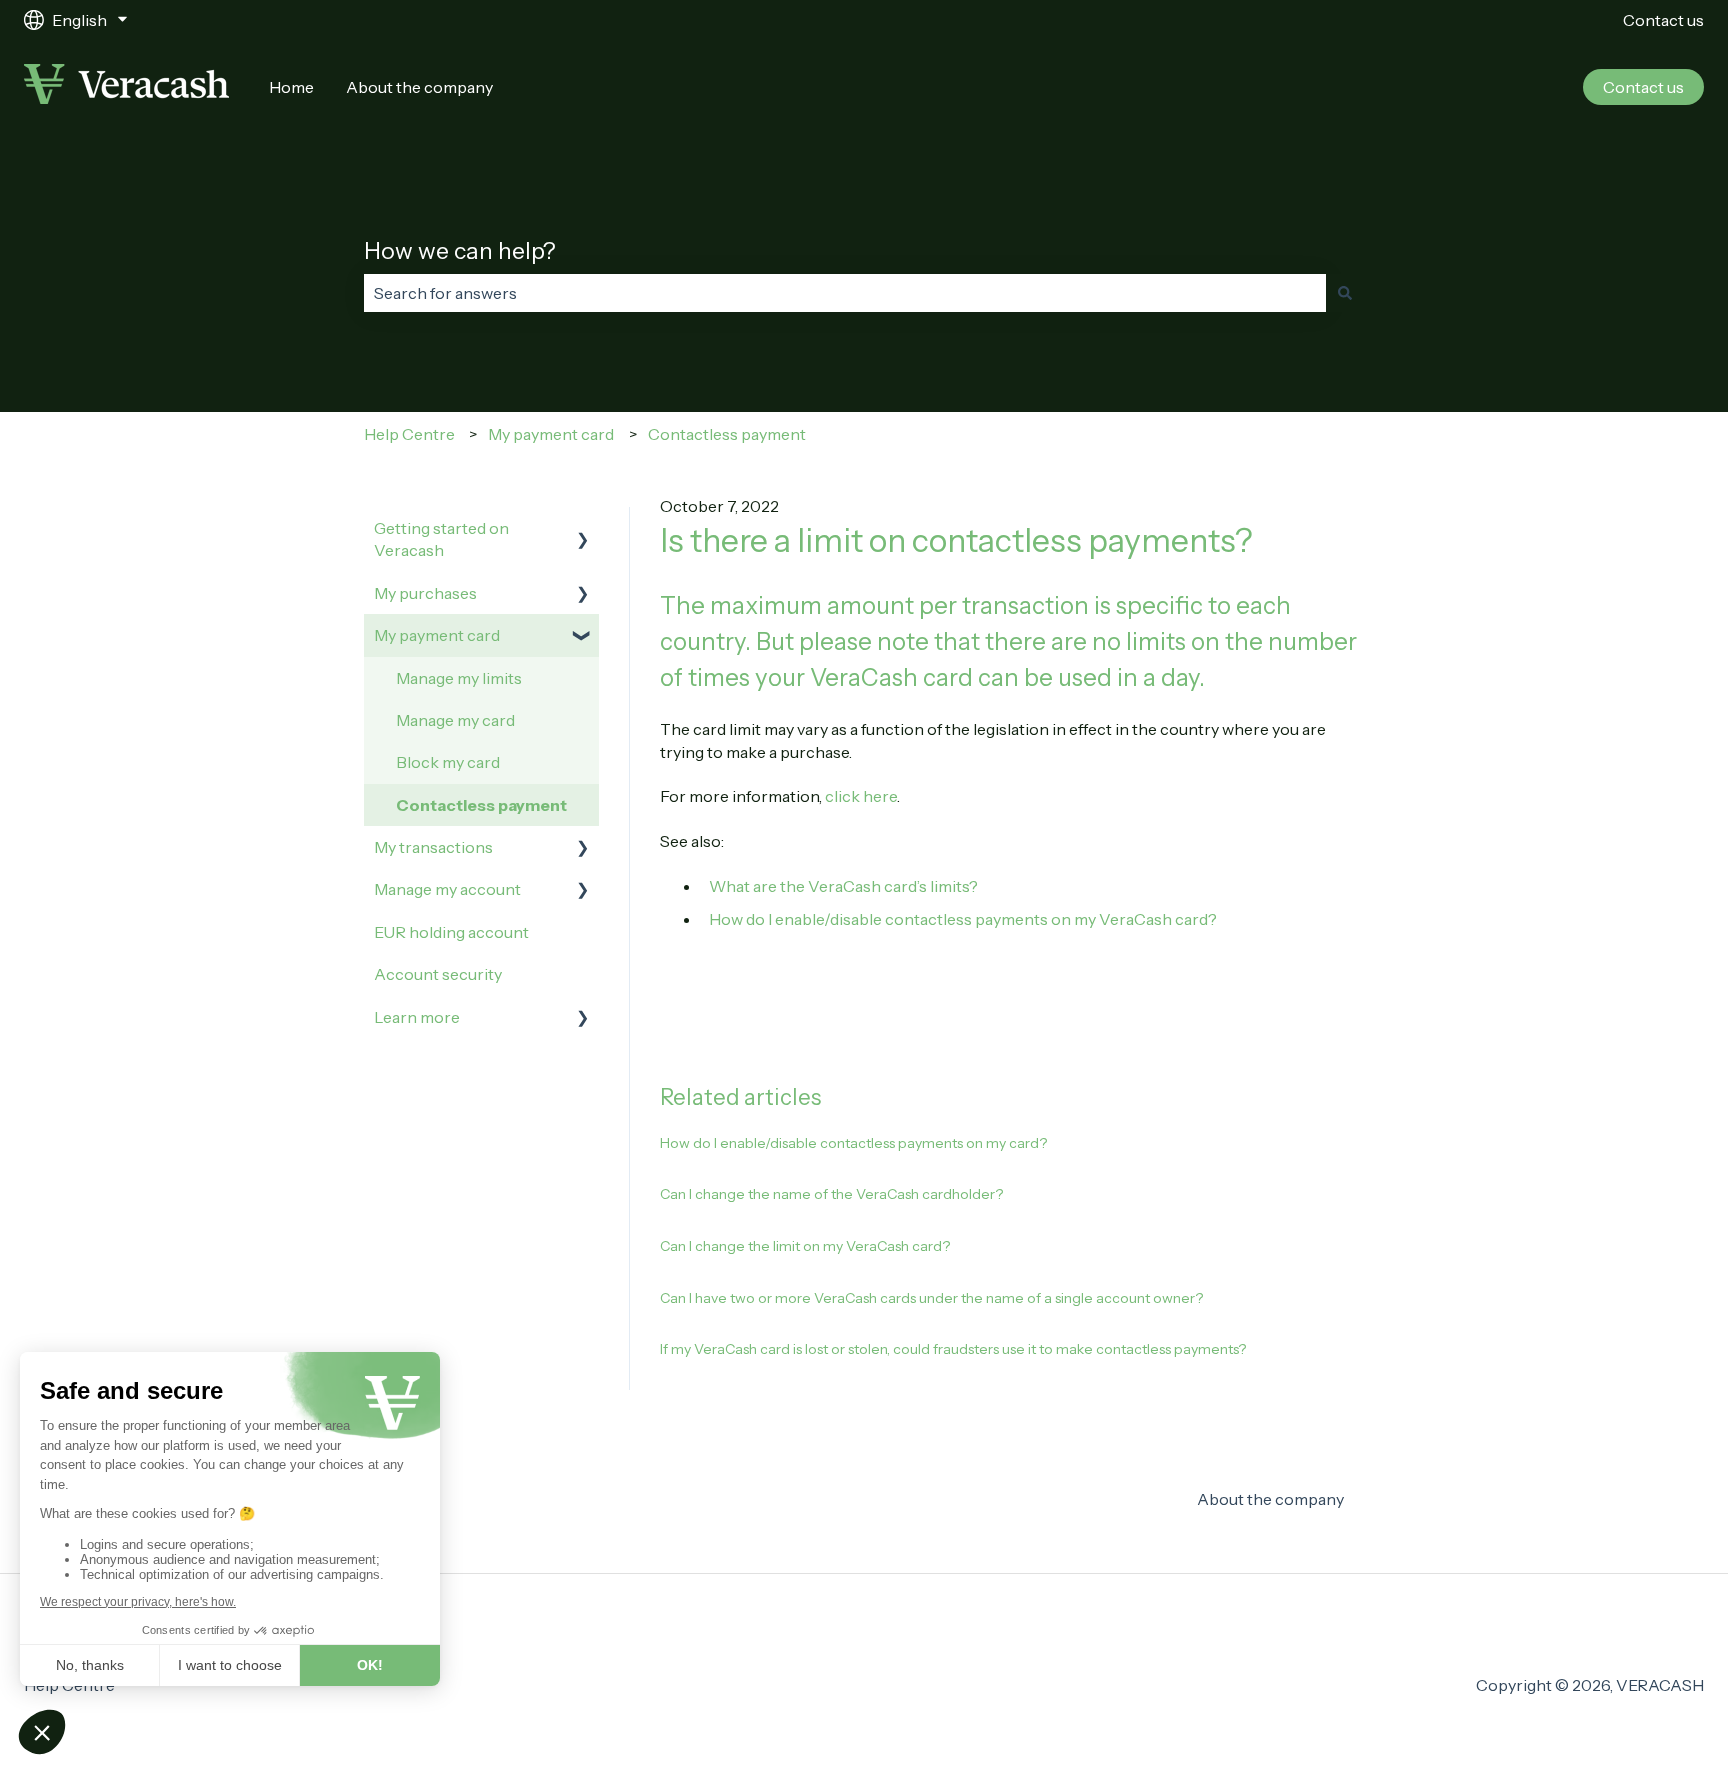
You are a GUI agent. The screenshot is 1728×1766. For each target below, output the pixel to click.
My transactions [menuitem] (433, 847)
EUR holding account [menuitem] (451, 932)
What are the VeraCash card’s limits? (843, 886)
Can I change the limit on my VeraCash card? (805, 1246)
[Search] (1345, 293)
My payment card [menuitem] (437, 635)
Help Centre (409, 434)
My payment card (551, 434)
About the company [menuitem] (1270, 1499)
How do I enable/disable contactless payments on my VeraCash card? (963, 919)
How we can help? (460, 251)
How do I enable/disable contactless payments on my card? (853, 1143)
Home (291, 87)
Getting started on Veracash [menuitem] (441, 539)
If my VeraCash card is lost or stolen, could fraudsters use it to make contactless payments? (953, 1349)
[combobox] (845, 293)
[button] (583, 529)
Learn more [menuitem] (417, 1017)
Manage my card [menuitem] (455, 720)
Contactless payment (727, 434)
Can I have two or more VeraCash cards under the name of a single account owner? (931, 1298)
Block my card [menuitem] (448, 762)
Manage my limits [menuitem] (459, 678)
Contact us (1663, 20)
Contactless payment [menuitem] (481, 805)
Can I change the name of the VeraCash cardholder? (831, 1194)
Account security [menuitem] (438, 974)
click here (861, 796)
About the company (419, 87)
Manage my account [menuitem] (447, 889)
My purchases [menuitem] (425, 593)
